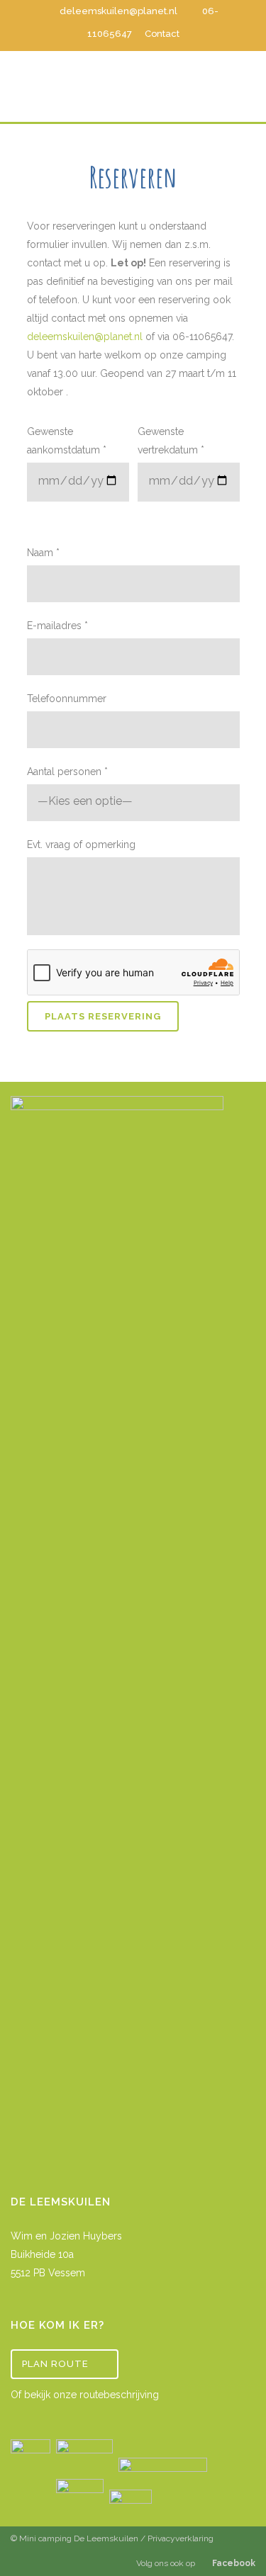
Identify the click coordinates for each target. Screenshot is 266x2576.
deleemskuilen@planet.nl (118, 11)
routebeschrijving (119, 2395)
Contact (162, 34)
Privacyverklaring (181, 2538)
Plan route (55, 2364)
